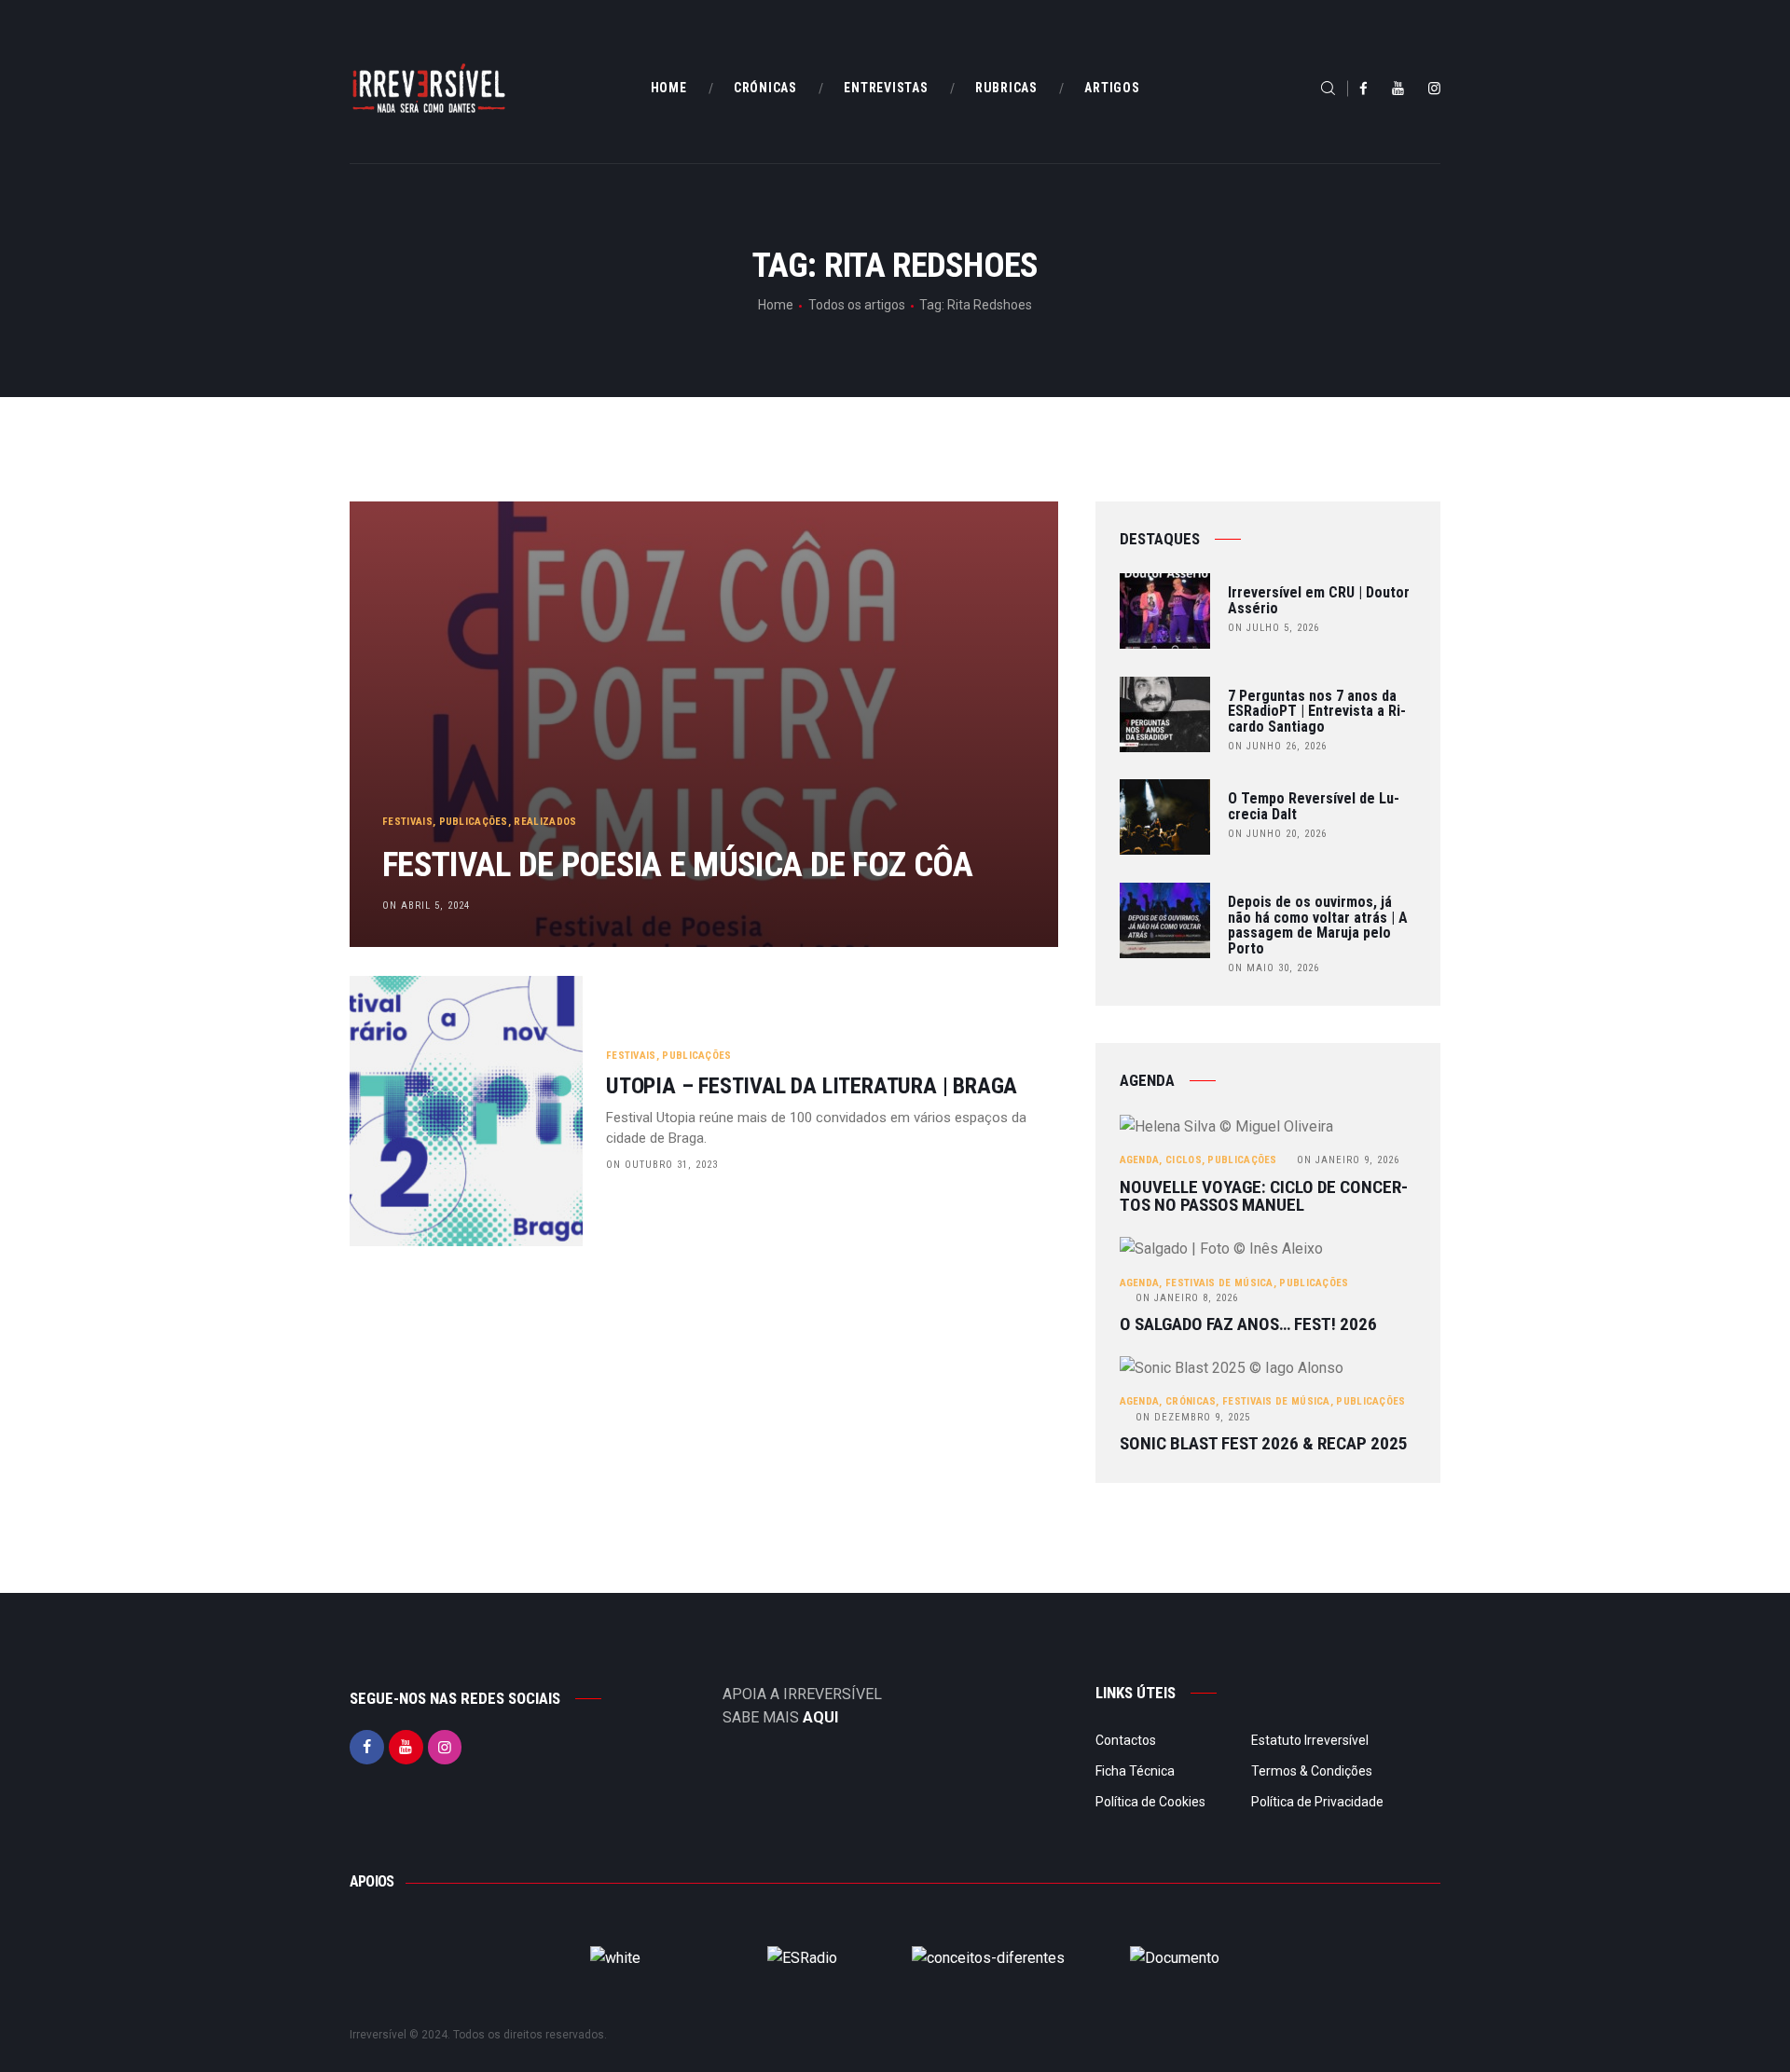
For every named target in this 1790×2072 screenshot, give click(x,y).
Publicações (474, 822)
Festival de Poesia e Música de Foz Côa (677, 864)
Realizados (545, 822)
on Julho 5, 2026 (1274, 628)
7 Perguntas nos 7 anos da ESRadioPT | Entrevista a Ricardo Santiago (1317, 712)
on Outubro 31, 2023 (662, 1165)
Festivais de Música (1219, 1283)
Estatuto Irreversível (1310, 1740)
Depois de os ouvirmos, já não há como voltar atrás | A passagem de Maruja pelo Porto (1318, 926)
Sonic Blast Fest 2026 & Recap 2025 (1264, 1444)
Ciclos (1184, 1160)
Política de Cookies (1150, 1802)
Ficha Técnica (1135, 1771)
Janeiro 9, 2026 (1348, 1160)
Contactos (1126, 1740)
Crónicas (1191, 1401)
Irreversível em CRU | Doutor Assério (1319, 601)
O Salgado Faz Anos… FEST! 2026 (1248, 1324)
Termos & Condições (1312, 1771)
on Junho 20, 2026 (1277, 834)
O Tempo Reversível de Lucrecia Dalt (1314, 807)
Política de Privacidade (1317, 1802)
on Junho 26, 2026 (1277, 746)
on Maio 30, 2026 (1274, 968)
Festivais (407, 822)
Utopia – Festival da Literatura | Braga (812, 1086)
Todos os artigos (857, 305)
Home (776, 305)
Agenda (1140, 1160)
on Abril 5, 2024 (426, 906)
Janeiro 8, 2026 (1187, 1298)
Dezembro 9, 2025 (1193, 1417)
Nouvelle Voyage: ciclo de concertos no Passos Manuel (1264, 1197)
